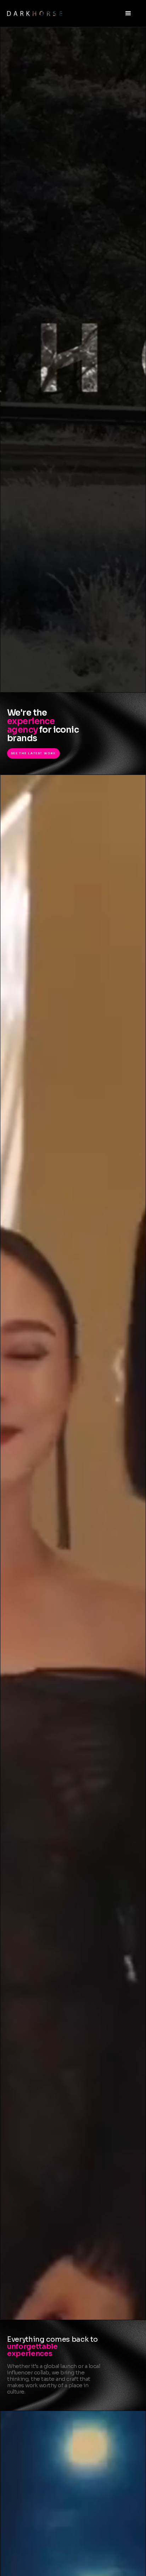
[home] (62, 13)
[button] (128, 13)
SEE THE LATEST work (33, 753)
